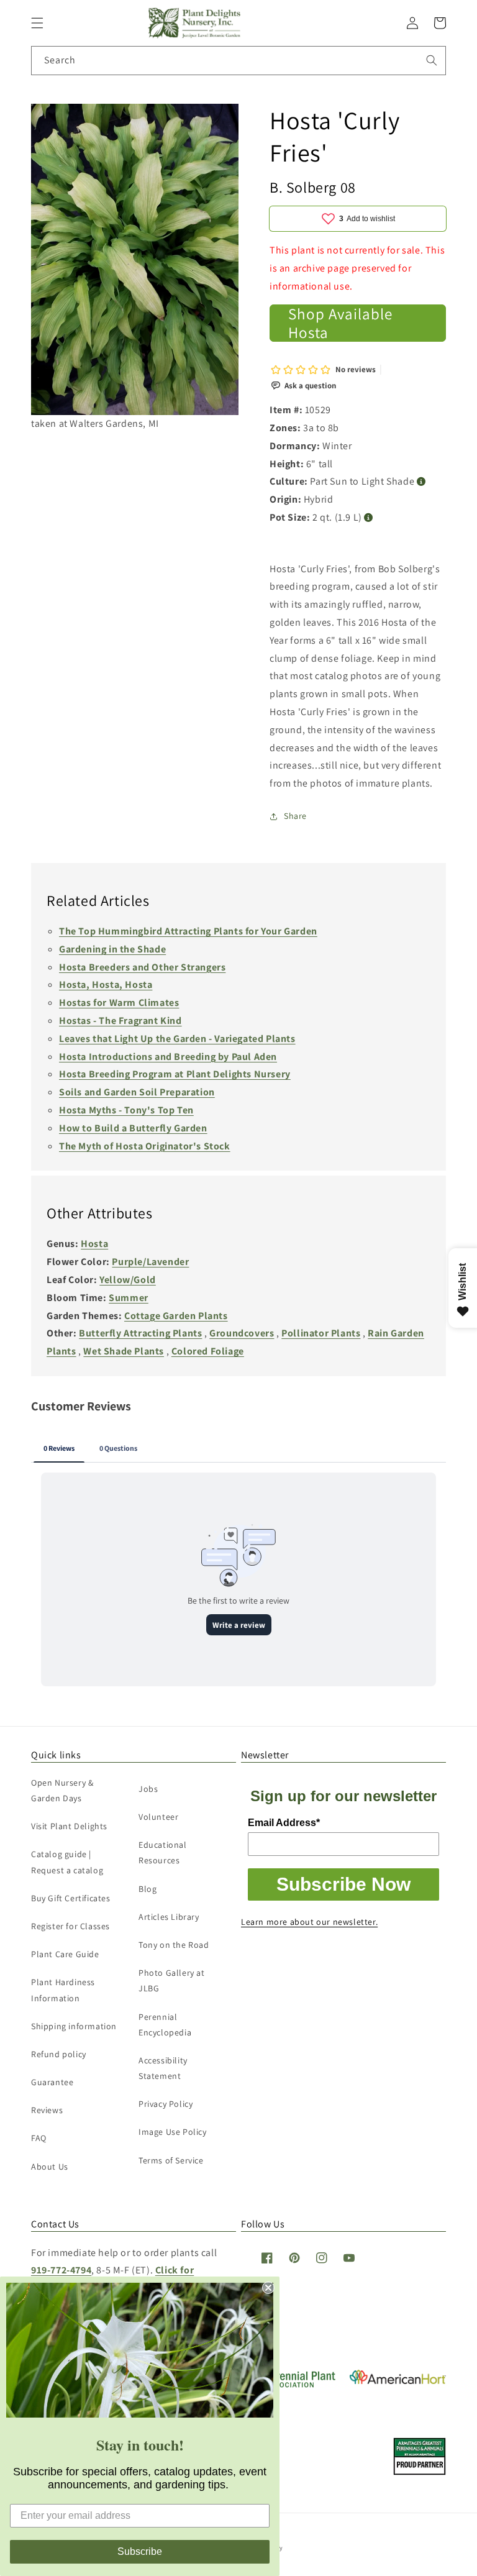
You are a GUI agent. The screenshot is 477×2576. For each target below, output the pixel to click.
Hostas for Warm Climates (119, 1003)
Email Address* (284, 1823)
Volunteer (158, 1817)
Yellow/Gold (128, 1280)
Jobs (148, 1789)
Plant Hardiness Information (63, 1990)
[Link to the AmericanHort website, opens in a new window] (398, 2381)
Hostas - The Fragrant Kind (120, 1021)
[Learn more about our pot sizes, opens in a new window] (369, 518)
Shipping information (74, 2026)
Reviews (47, 2110)
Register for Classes (70, 1926)
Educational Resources (163, 1852)
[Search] (432, 60)
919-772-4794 (61, 2270)
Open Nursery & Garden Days (62, 1790)
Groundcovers (242, 1333)
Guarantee (52, 2082)
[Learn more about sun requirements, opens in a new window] (421, 482)
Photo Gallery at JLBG (172, 1980)
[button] (37, 23)
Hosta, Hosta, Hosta (106, 984)
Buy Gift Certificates (71, 1898)
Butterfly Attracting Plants (140, 1333)
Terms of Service (171, 2160)
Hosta (94, 1244)
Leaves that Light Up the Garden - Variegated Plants (177, 1039)
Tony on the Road (174, 1945)
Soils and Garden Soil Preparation (137, 1092)
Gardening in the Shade (112, 949)
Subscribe (140, 2551)
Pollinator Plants (321, 1333)
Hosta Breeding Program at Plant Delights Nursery (175, 1074)
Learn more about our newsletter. (309, 1922)
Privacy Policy (166, 2104)
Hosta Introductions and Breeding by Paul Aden (168, 1057)
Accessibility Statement (163, 2068)
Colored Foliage (208, 1351)
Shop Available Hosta (340, 323)
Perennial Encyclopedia (165, 2025)
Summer (129, 1298)
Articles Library (169, 1917)
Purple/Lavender (150, 1262)
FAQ (39, 2138)
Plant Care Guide (65, 1954)
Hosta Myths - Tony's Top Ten (126, 1110)
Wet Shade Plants (124, 1351)
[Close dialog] (268, 2288)
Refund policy (59, 2054)
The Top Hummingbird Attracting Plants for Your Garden (188, 931)
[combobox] (238, 61)
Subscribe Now (343, 1884)
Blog (148, 1889)
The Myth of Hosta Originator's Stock (145, 1146)
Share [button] (295, 816)
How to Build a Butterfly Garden (133, 1128)
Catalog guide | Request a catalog (67, 1862)
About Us (50, 2167)
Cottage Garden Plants (176, 1316)
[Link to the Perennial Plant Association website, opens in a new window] (289, 2385)
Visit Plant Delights (69, 1826)
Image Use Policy (173, 2132)
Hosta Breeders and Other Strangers (142, 967)
